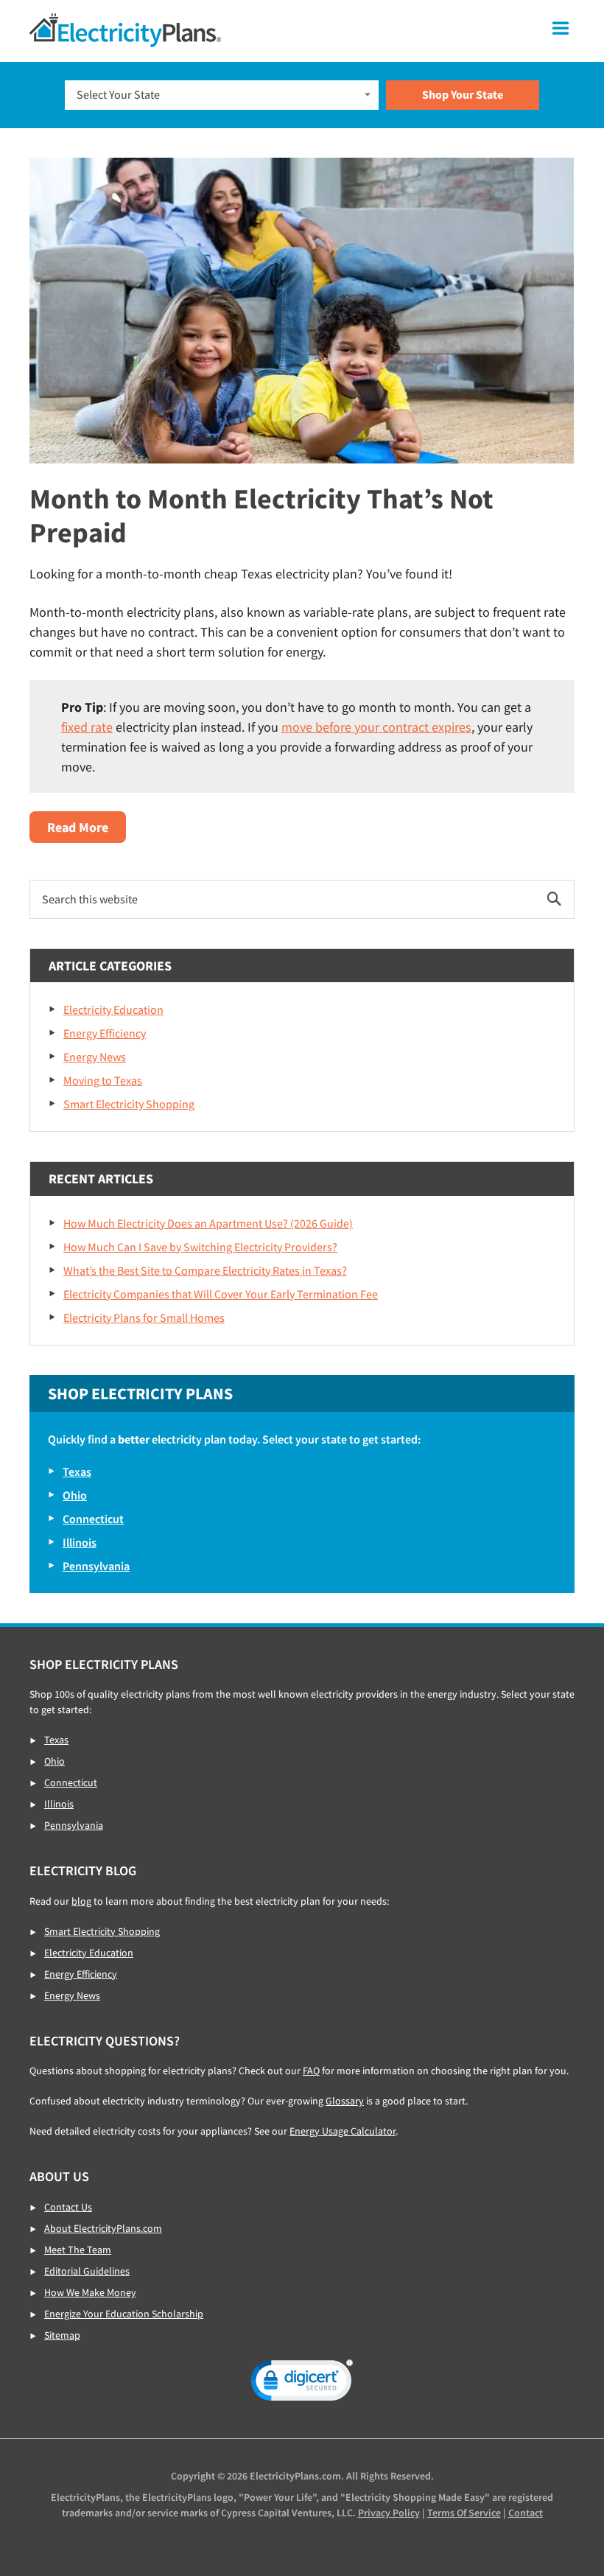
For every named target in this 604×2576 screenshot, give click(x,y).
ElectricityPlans (125, 30)
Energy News (95, 1057)
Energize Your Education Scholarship (124, 2314)
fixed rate (87, 727)
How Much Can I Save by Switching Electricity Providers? (200, 1247)
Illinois (80, 1542)
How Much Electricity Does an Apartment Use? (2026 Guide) (208, 1223)
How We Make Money (90, 2292)
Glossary (345, 2101)
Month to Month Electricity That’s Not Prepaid (261, 515)
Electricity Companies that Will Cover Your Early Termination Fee (221, 1294)
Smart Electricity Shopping (129, 1104)
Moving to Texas (103, 1080)
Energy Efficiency (105, 1033)
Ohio (75, 1495)
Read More (87, 830)
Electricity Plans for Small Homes (144, 1317)
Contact (526, 2513)
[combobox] (222, 95)
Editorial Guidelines (87, 2271)
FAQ (311, 2071)
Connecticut (93, 1519)
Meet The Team (78, 2250)
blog (81, 1901)
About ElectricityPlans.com (103, 2228)
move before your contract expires (376, 727)
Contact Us (68, 2207)
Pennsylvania (96, 1566)
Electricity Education (113, 1009)
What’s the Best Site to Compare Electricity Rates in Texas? (205, 1270)
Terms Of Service (464, 2513)
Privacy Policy (389, 2513)
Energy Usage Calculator (343, 2131)
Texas (77, 1471)
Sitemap (62, 2335)
